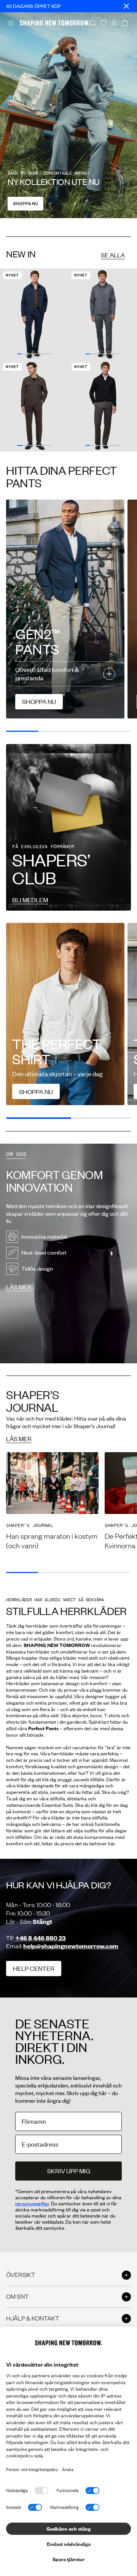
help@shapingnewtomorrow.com (71, 1946)
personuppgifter (32, 2203)
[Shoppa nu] (65, 1014)
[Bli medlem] (68, 827)
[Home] (55, 23)
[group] (52, 1501)
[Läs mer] (68, 1253)
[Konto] (114, 23)
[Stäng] (126, 6)
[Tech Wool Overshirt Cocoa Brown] (34, 406)
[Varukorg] (125, 23)
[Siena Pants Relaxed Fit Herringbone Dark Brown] (103, 406)
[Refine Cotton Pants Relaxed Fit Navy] (34, 314)
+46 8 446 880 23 (41, 1938)
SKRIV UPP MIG (69, 2171)
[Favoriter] (104, 23)
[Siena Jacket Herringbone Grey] (103, 314)
